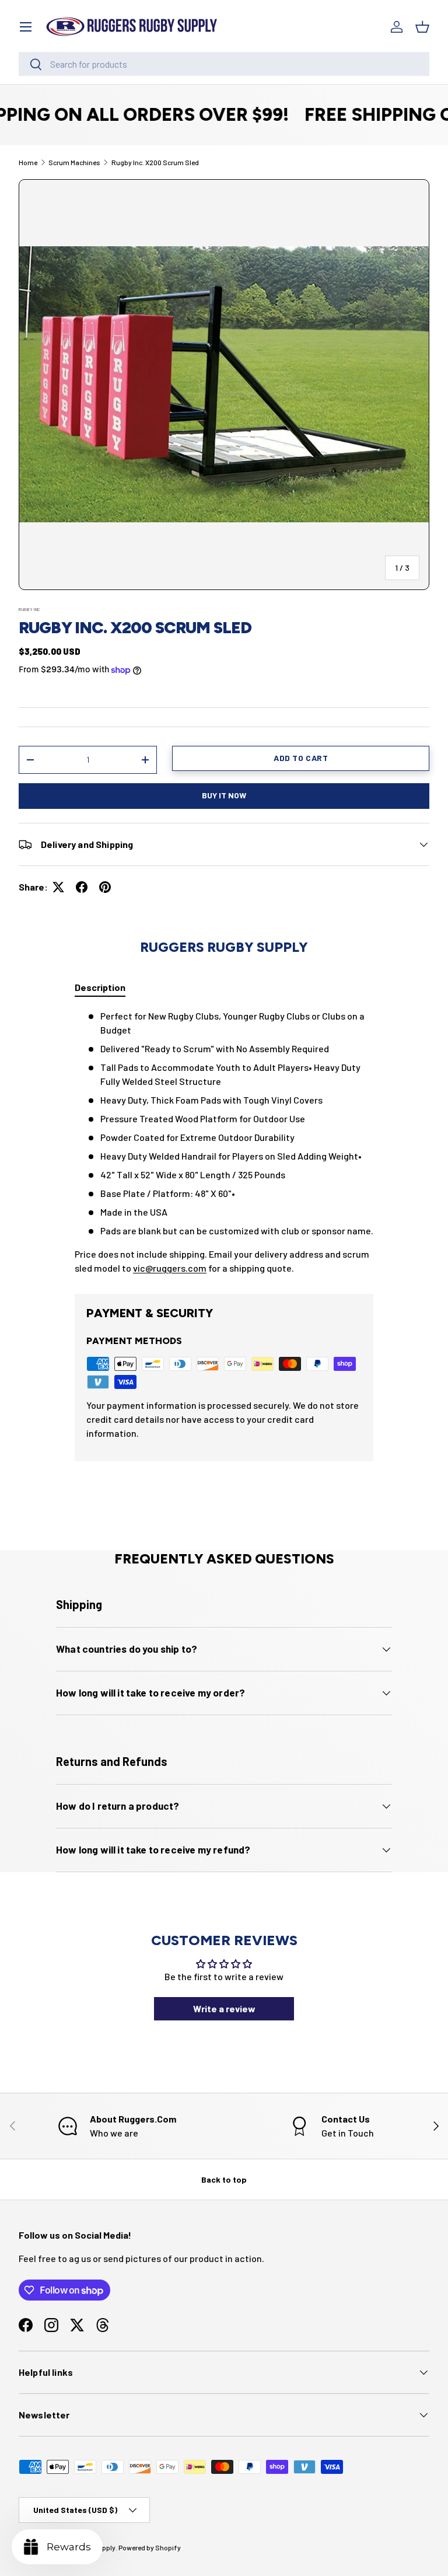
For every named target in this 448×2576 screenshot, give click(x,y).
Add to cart (301, 758)
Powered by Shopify (150, 2547)
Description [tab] (100, 987)
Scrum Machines (74, 162)
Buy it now (224, 795)
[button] (422, 27)
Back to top (224, 2179)
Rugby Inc (29, 609)
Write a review (224, 2008)
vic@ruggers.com (170, 1268)
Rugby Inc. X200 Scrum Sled (155, 162)
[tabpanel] (224, 1142)
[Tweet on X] (58, 887)
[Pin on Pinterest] (105, 887)
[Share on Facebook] (82, 887)
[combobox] (224, 64)
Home (28, 162)
